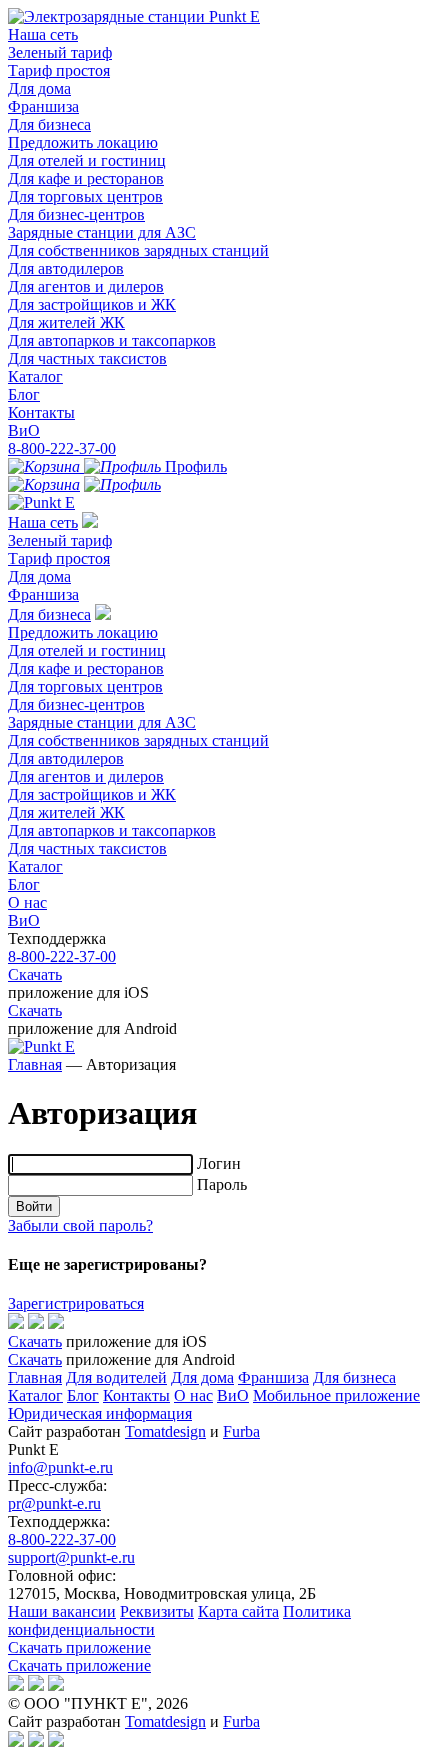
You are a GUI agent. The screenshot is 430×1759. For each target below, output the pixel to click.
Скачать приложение (79, 1647)
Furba (241, 1431)
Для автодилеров (66, 268)
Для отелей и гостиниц (87, 160)
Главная (35, 1064)
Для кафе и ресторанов (86, 178)
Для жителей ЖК (66, 322)
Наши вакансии (62, 1611)
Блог (24, 394)
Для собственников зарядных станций (138, 250)
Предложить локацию (83, 142)
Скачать (35, 974)
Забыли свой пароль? (80, 1225)
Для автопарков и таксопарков (112, 340)
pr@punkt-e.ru (54, 1503)
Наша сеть (43, 34)
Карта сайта (238, 1611)
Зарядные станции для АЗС (102, 232)
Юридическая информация (100, 1413)
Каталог (35, 376)
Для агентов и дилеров (86, 286)
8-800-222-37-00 (62, 448)
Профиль (194, 466)
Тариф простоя (59, 70)
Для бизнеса (49, 124)
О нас (27, 902)
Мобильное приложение (336, 1395)
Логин (219, 1163)
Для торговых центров (85, 196)
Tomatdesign (165, 1431)
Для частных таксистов (87, 358)
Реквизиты (157, 1611)
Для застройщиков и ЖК (92, 304)
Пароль (222, 1184)
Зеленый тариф (60, 52)
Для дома (39, 88)
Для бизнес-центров (76, 214)
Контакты (41, 412)
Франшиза (43, 106)
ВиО (24, 430)
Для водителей (116, 1377)
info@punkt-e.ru (60, 1467)
